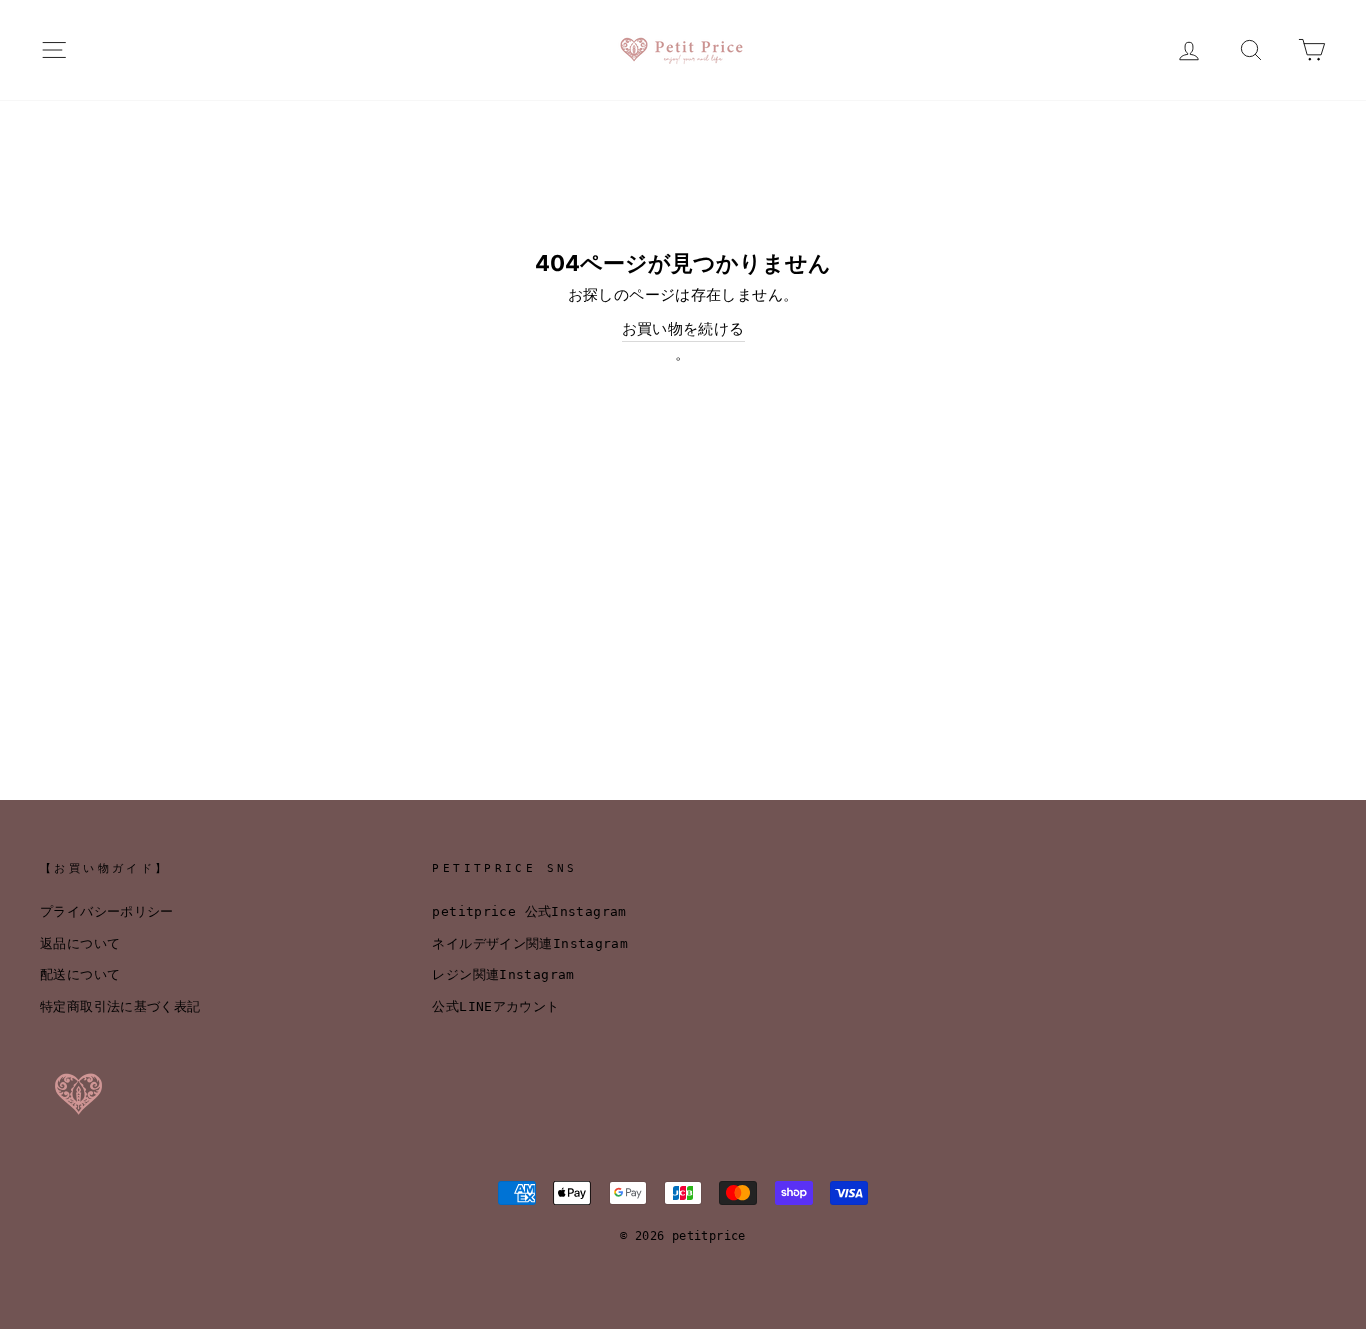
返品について (80, 943)
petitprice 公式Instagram (529, 911)
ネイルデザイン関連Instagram (530, 943)
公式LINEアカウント (495, 1006)
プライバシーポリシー (107, 911)
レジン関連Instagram (503, 974)
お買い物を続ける (683, 329)
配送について (80, 974)
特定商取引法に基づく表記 (120, 1006)
